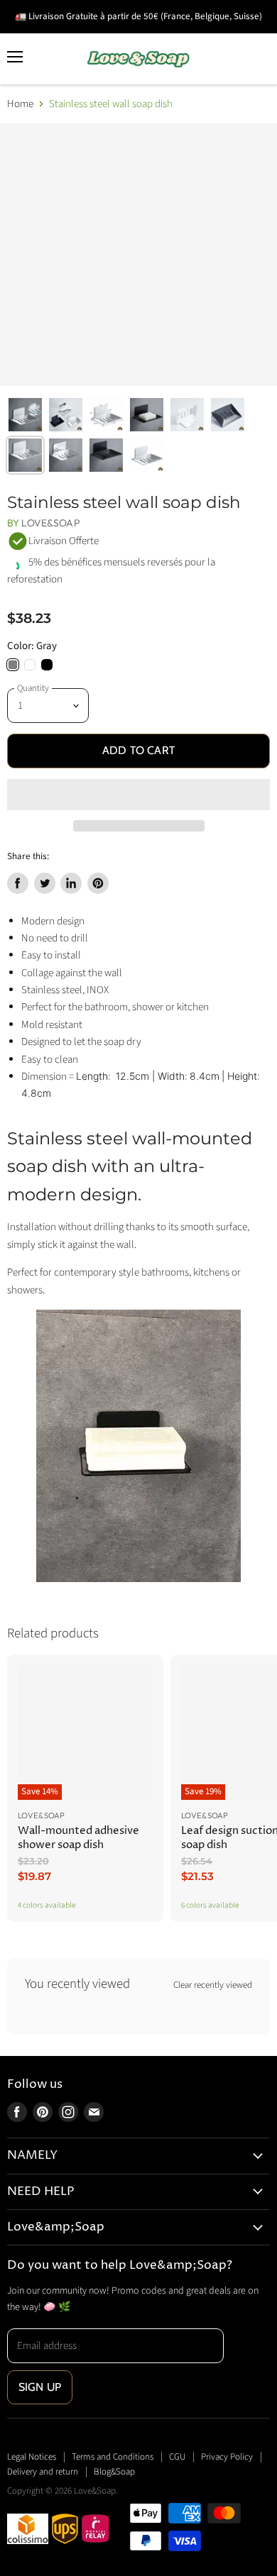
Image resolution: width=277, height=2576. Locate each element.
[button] (138, 795)
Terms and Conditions (113, 2457)
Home (20, 104)
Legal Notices (32, 2457)
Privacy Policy (227, 2457)
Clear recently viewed (213, 1985)
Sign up (40, 2387)
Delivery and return (43, 2472)
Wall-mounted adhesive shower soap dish (78, 1838)
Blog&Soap (114, 2472)
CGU (177, 2457)
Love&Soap (50, 523)
